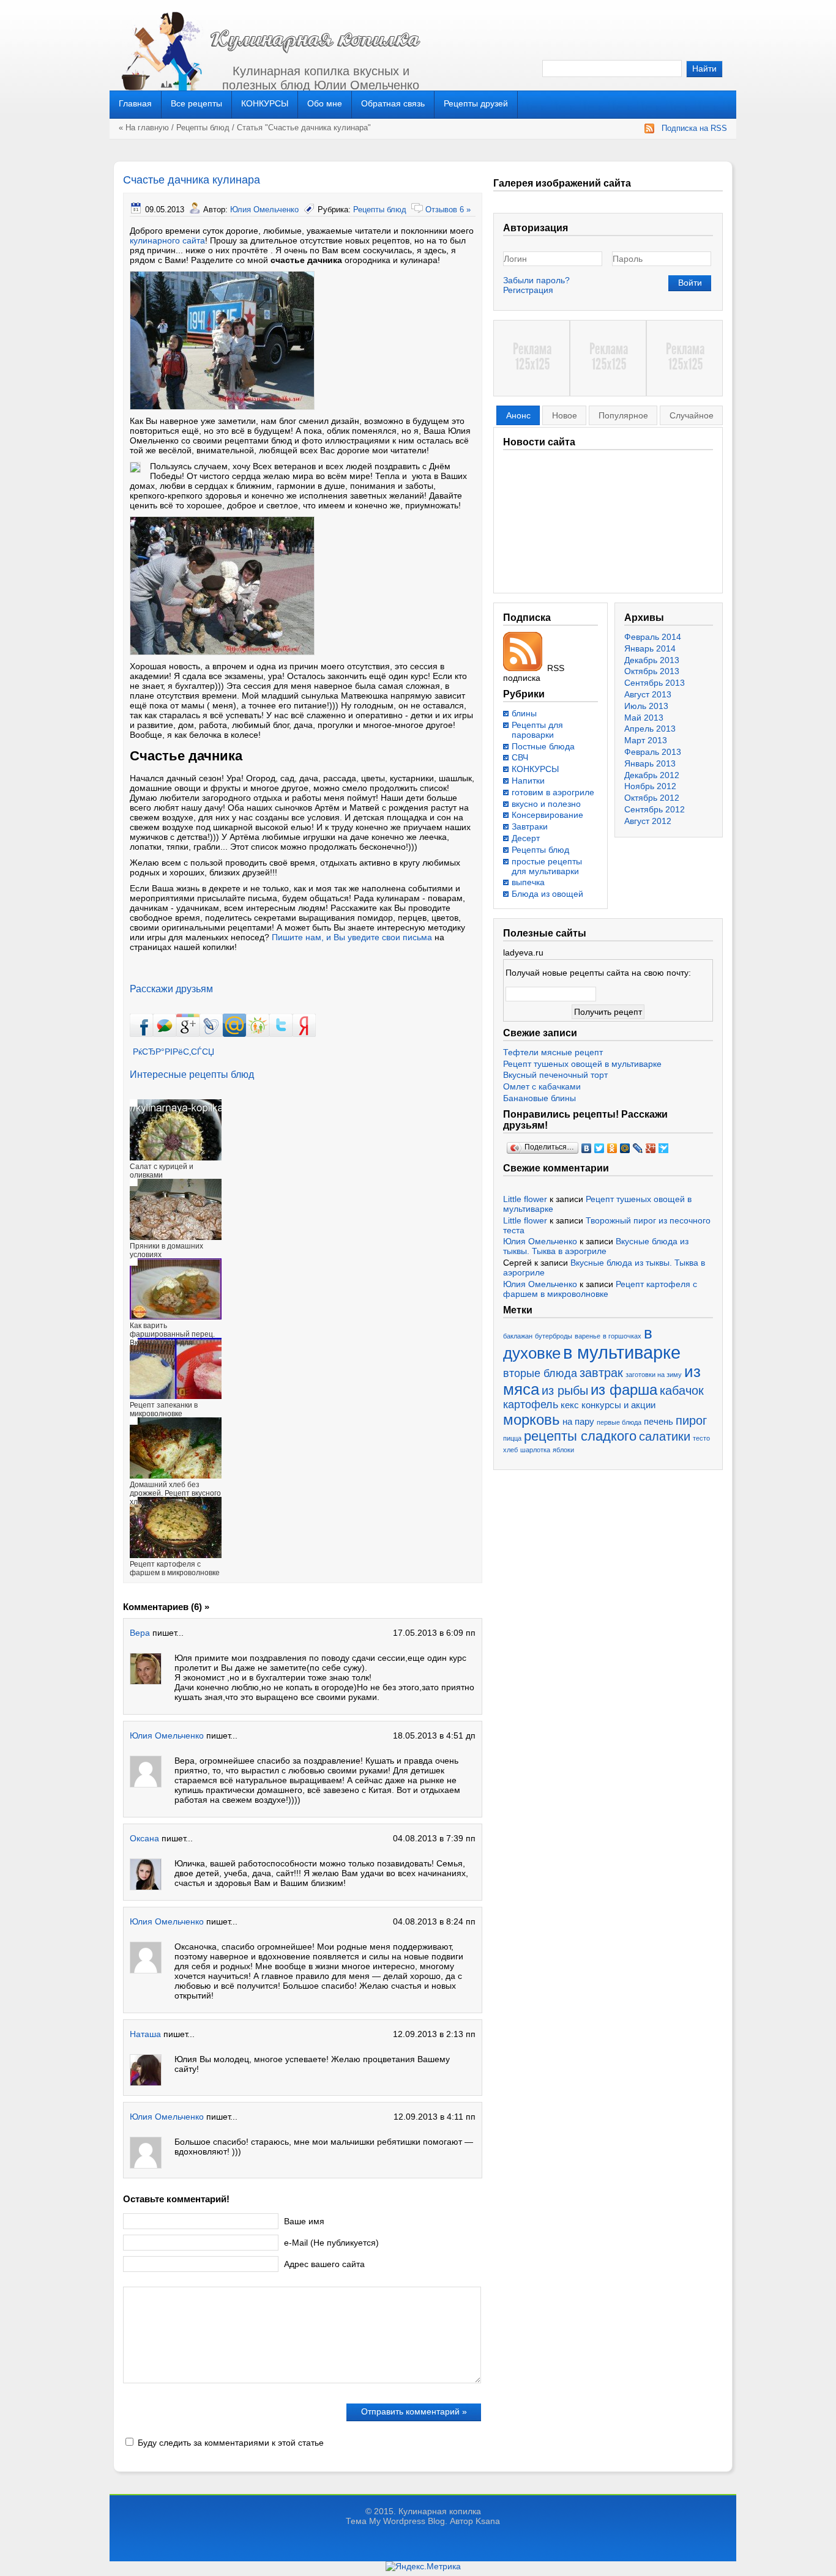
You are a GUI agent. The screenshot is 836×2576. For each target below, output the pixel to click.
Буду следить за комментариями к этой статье (231, 2443)
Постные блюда (543, 746)
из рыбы (565, 1390)
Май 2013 (644, 718)
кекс (570, 1405)
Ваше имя (304, 2221)
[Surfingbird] (664, 1148)
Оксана (144, 1838)
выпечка (528, 882)
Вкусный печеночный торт (555, 1075)
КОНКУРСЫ (265, 103)
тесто (701, 1438)
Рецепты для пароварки (537, 730)
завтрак (601, 1373)
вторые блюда (540, 1373)
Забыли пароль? (536, 280)
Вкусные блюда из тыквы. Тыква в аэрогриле (596, 1246)
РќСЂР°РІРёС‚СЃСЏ (174, 1052)
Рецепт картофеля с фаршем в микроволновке (600, 1289)
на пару (578, 1422)
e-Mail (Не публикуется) (331, 2243)
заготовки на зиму (654, 1375)
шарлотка (535, 1450)
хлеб (510, 1450)
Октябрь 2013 (652, 671)
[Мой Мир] (625, 1148)
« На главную (144, 128)
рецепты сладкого (580, 1436)
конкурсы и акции (618, 1405)
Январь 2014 (650, 648)
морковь (532, 1420)
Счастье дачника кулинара (192, 180)
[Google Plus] (651, 1148)
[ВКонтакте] (587, 1148)
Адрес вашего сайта (324, 2264)
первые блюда (619, 1422)
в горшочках (622, 1336)
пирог (691, 1420)
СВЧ (520, 757)
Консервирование (547, 815)
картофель (531, 1405)
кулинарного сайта (167, 240)
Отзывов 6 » (448, 210)
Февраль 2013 (653, 752)
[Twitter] (599, 1148)
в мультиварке (622, 1352)
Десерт (526, 838)
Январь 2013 (650, 763)
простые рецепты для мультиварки (547, 866)
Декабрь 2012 (652, 775)
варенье (588, 1336)
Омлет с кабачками (542, 1086)
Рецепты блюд (203, 128)
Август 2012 (648, 821)
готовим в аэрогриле (553, 792)
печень (659, 1422)
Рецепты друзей (476, 103)
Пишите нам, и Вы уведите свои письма (352, 937)
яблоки (563, 1450)
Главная (135, 103)
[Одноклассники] (612, 1148)
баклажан (518, 1336)
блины (524, 713)
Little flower (525, 1199)
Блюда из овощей (547, 894)
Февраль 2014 (653, 637)
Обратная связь (393, 103)
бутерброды (554, 1336)
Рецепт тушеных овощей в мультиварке (582, 1064)
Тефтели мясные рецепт (553, 1052)
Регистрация (528, 290)
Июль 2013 (646, 706)
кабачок (682, 1390)
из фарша (624, 1390)
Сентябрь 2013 (655, 683)
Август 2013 (648, 694)
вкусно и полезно (546, 804)
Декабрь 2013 (652, 660)
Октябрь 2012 (652, 798)
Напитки (528, 781)
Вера (140, 1633)
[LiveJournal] (638, 1148)
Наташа (145, 2034)
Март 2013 (646, 740)
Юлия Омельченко (264, 210)
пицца (512, 1438)
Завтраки (530, 826)
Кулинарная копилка (440, 2511)
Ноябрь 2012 (650, 786)
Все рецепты (196, 103)
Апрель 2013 (650, 729)
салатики (665, 1436)
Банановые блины (539, 1098)
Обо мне (325, 103)
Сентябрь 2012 (655, 809)
